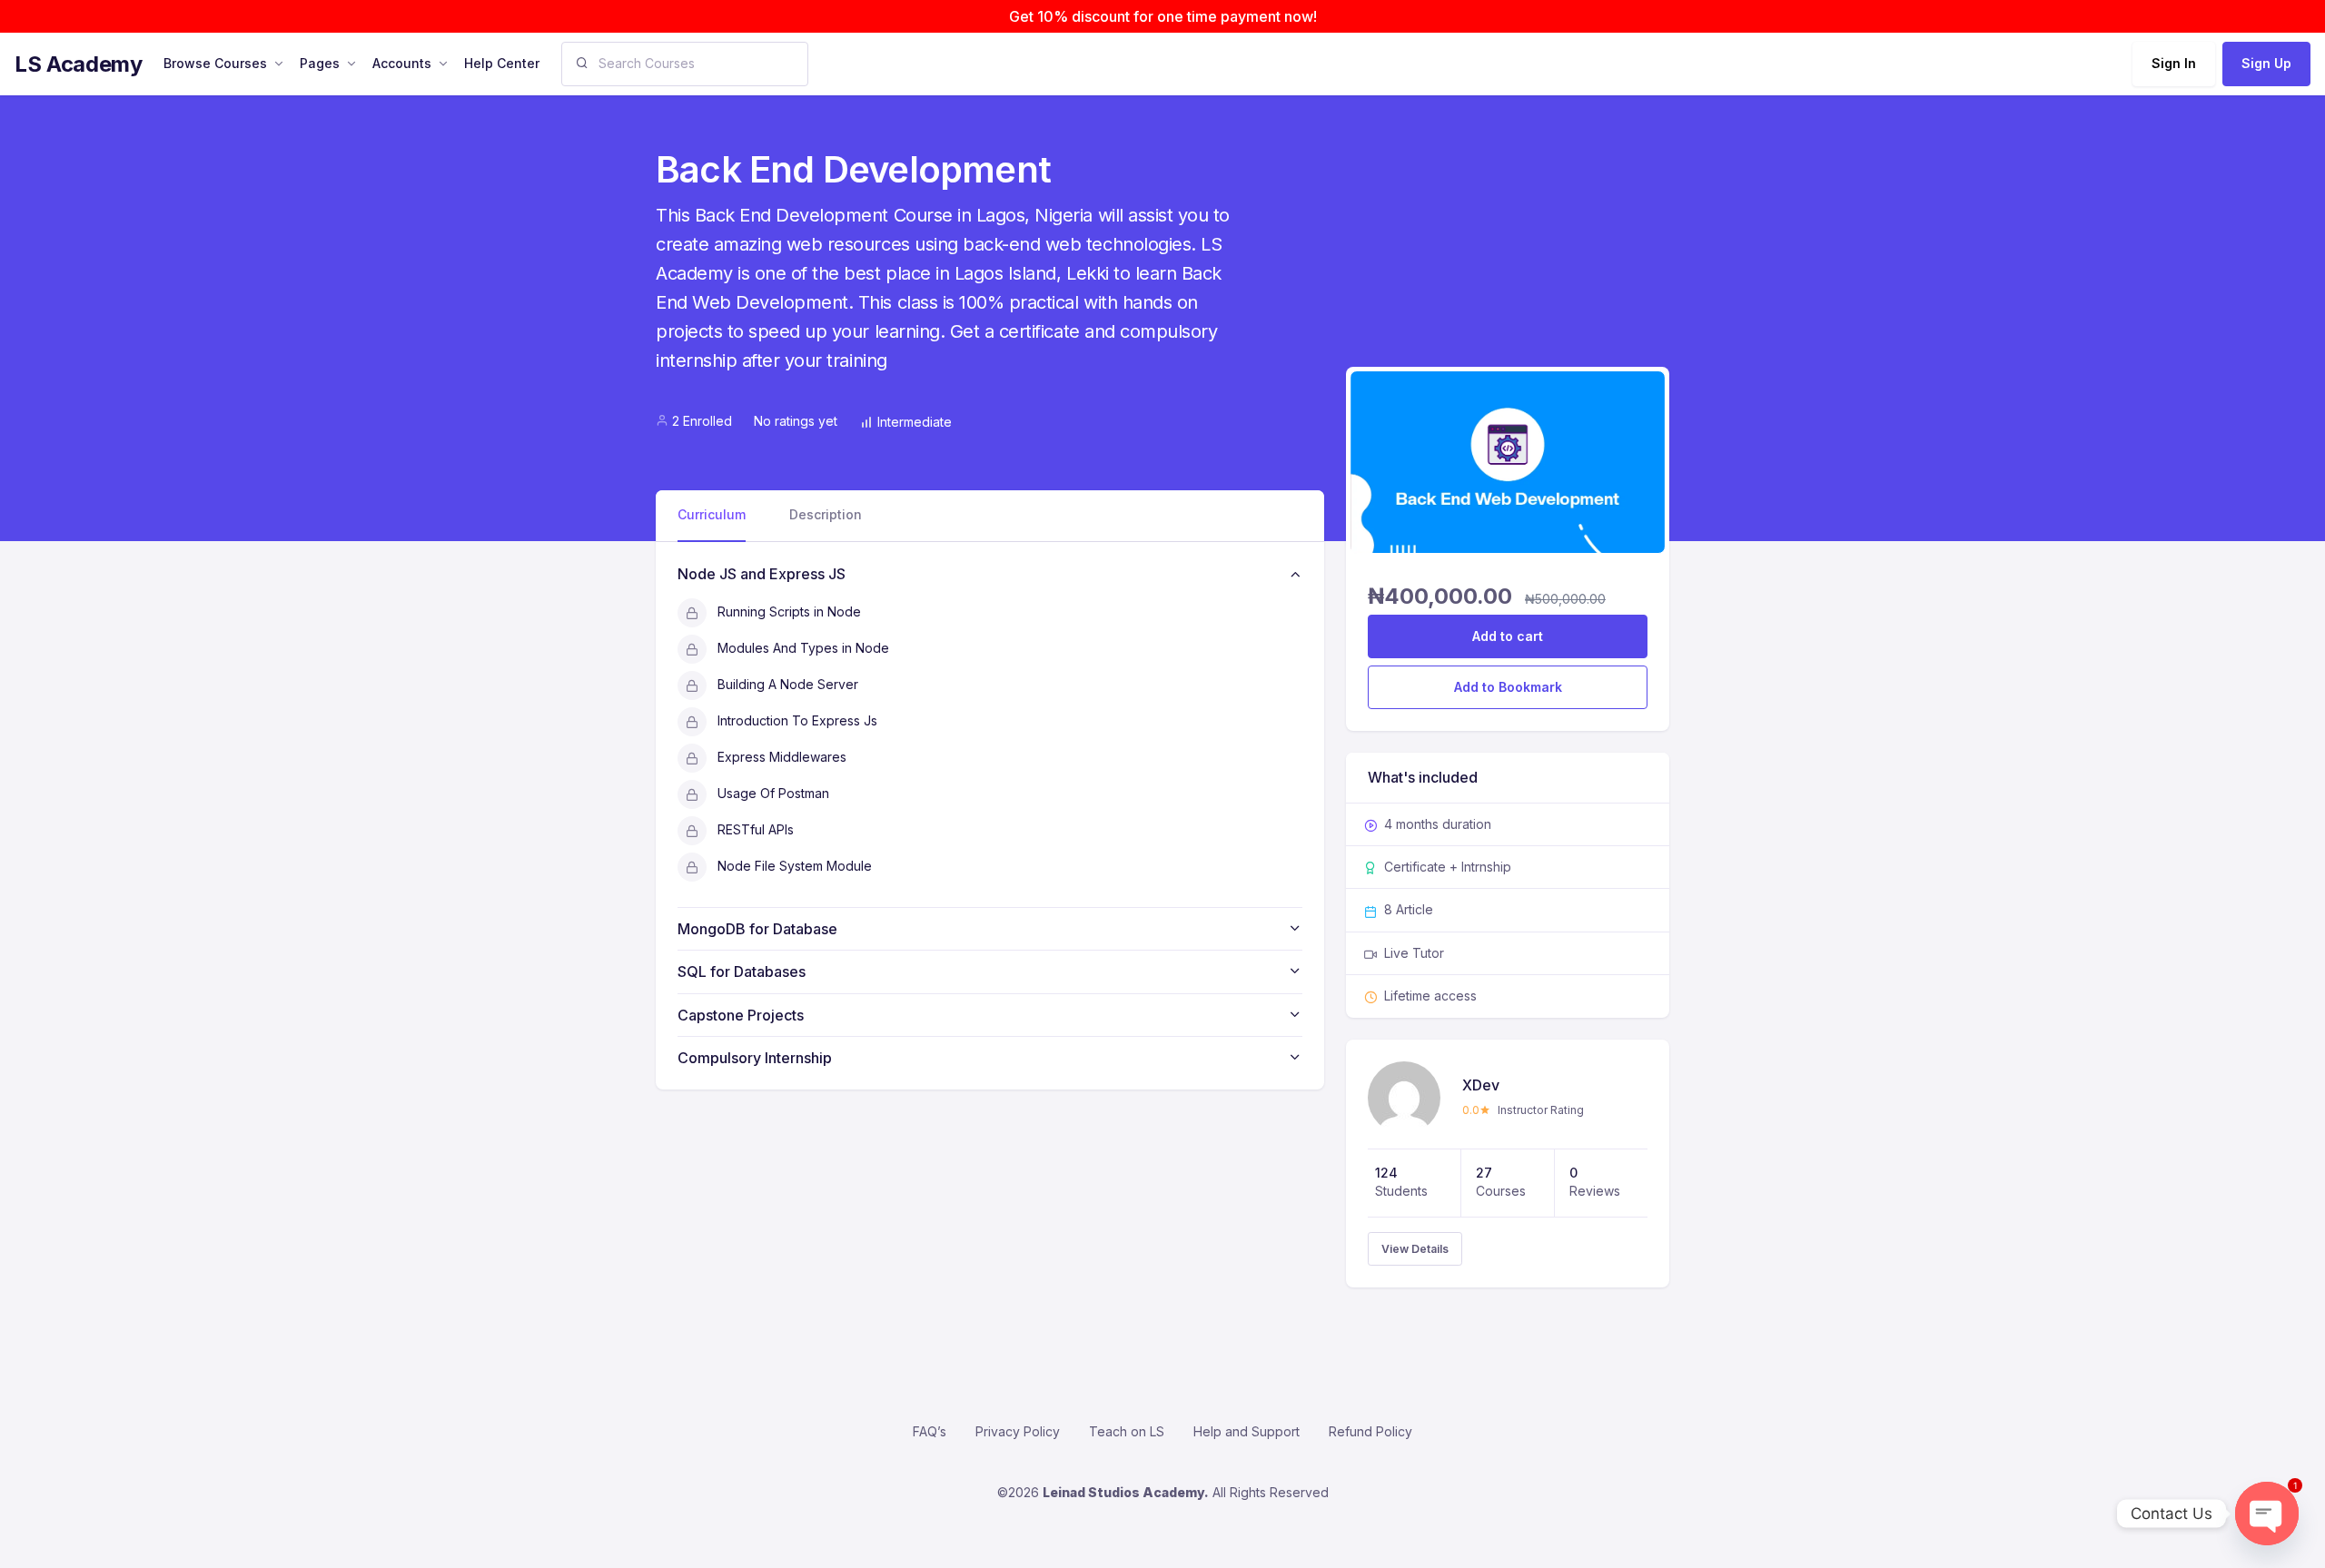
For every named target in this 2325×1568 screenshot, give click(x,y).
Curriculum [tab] (712, 514)
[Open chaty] (2267, 1514)
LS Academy (78, 64)
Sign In (2174, 63)
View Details (1415, 1249)
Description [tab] (826, 514)
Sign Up (2266, 63)
